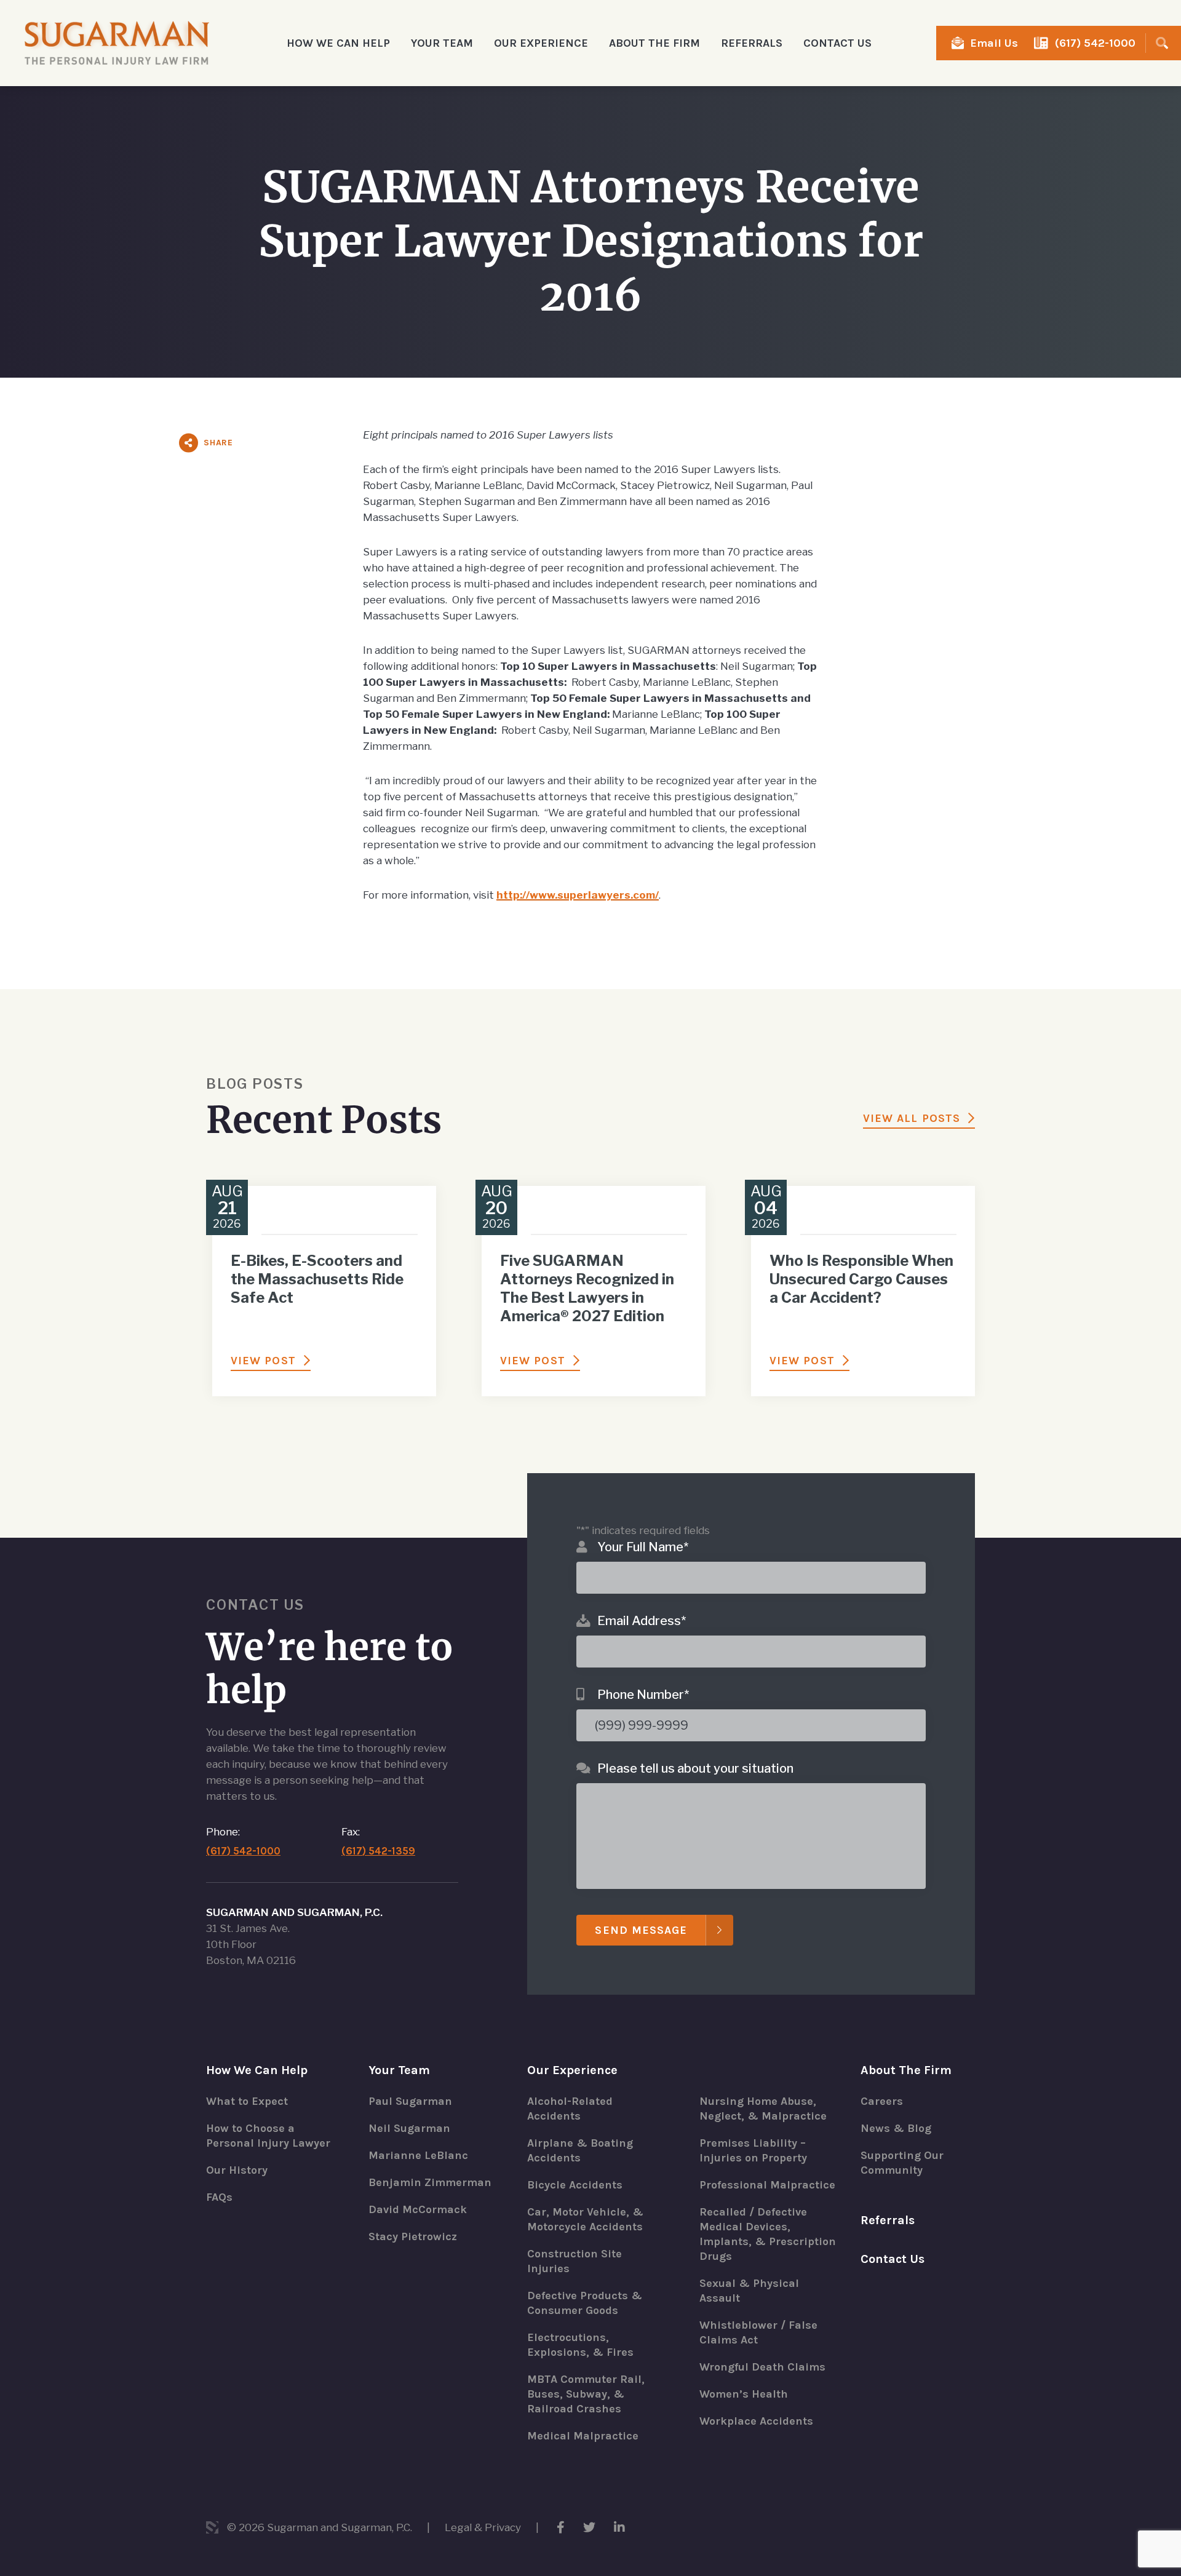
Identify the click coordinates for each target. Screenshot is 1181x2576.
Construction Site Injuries (575, 2261)
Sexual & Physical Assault (749, 2291)
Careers (882, 2101)
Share (218, 443)
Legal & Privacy (483, 2527)
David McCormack (418, 2209)
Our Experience (572, 2070)
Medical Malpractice (583, 2436)
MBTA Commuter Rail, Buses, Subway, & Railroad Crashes (586, 2394)
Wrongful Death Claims (762, 2367)
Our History (237, 2170)
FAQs (219, 2197)
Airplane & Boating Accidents (580, 2150)
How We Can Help (257, 2070)
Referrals (752, 43)
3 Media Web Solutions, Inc (212, 2527)
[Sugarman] (117, 43)
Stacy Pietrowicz (413, 2236)
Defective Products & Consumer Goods (585, 2303)
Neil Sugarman (409, 2128)
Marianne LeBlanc (418, 2155)
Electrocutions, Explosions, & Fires (580, 2345)
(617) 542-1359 (378, 1851)
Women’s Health (744, 2394)
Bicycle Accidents (575, 2185)
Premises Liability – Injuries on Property (753, 2150)
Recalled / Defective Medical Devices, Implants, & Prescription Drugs (768, 2234)
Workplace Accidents (756, 2421)
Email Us (994, 43)
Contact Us (837, 43)
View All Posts (912, 1118)
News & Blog (896, 2128)
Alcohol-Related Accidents (570, 2109)
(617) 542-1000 (1095, 43)
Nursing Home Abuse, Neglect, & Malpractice (763, 2109)
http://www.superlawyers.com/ (578, 895)
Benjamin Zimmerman (430, 2182)
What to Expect (247, 2101)
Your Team (399, 2070)
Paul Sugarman (410, 2101)
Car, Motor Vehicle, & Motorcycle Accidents (585, 2219)
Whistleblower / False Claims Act (758, 2332)
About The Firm (906, 2070)
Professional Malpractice (767, 2185)
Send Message (641, 1930)
